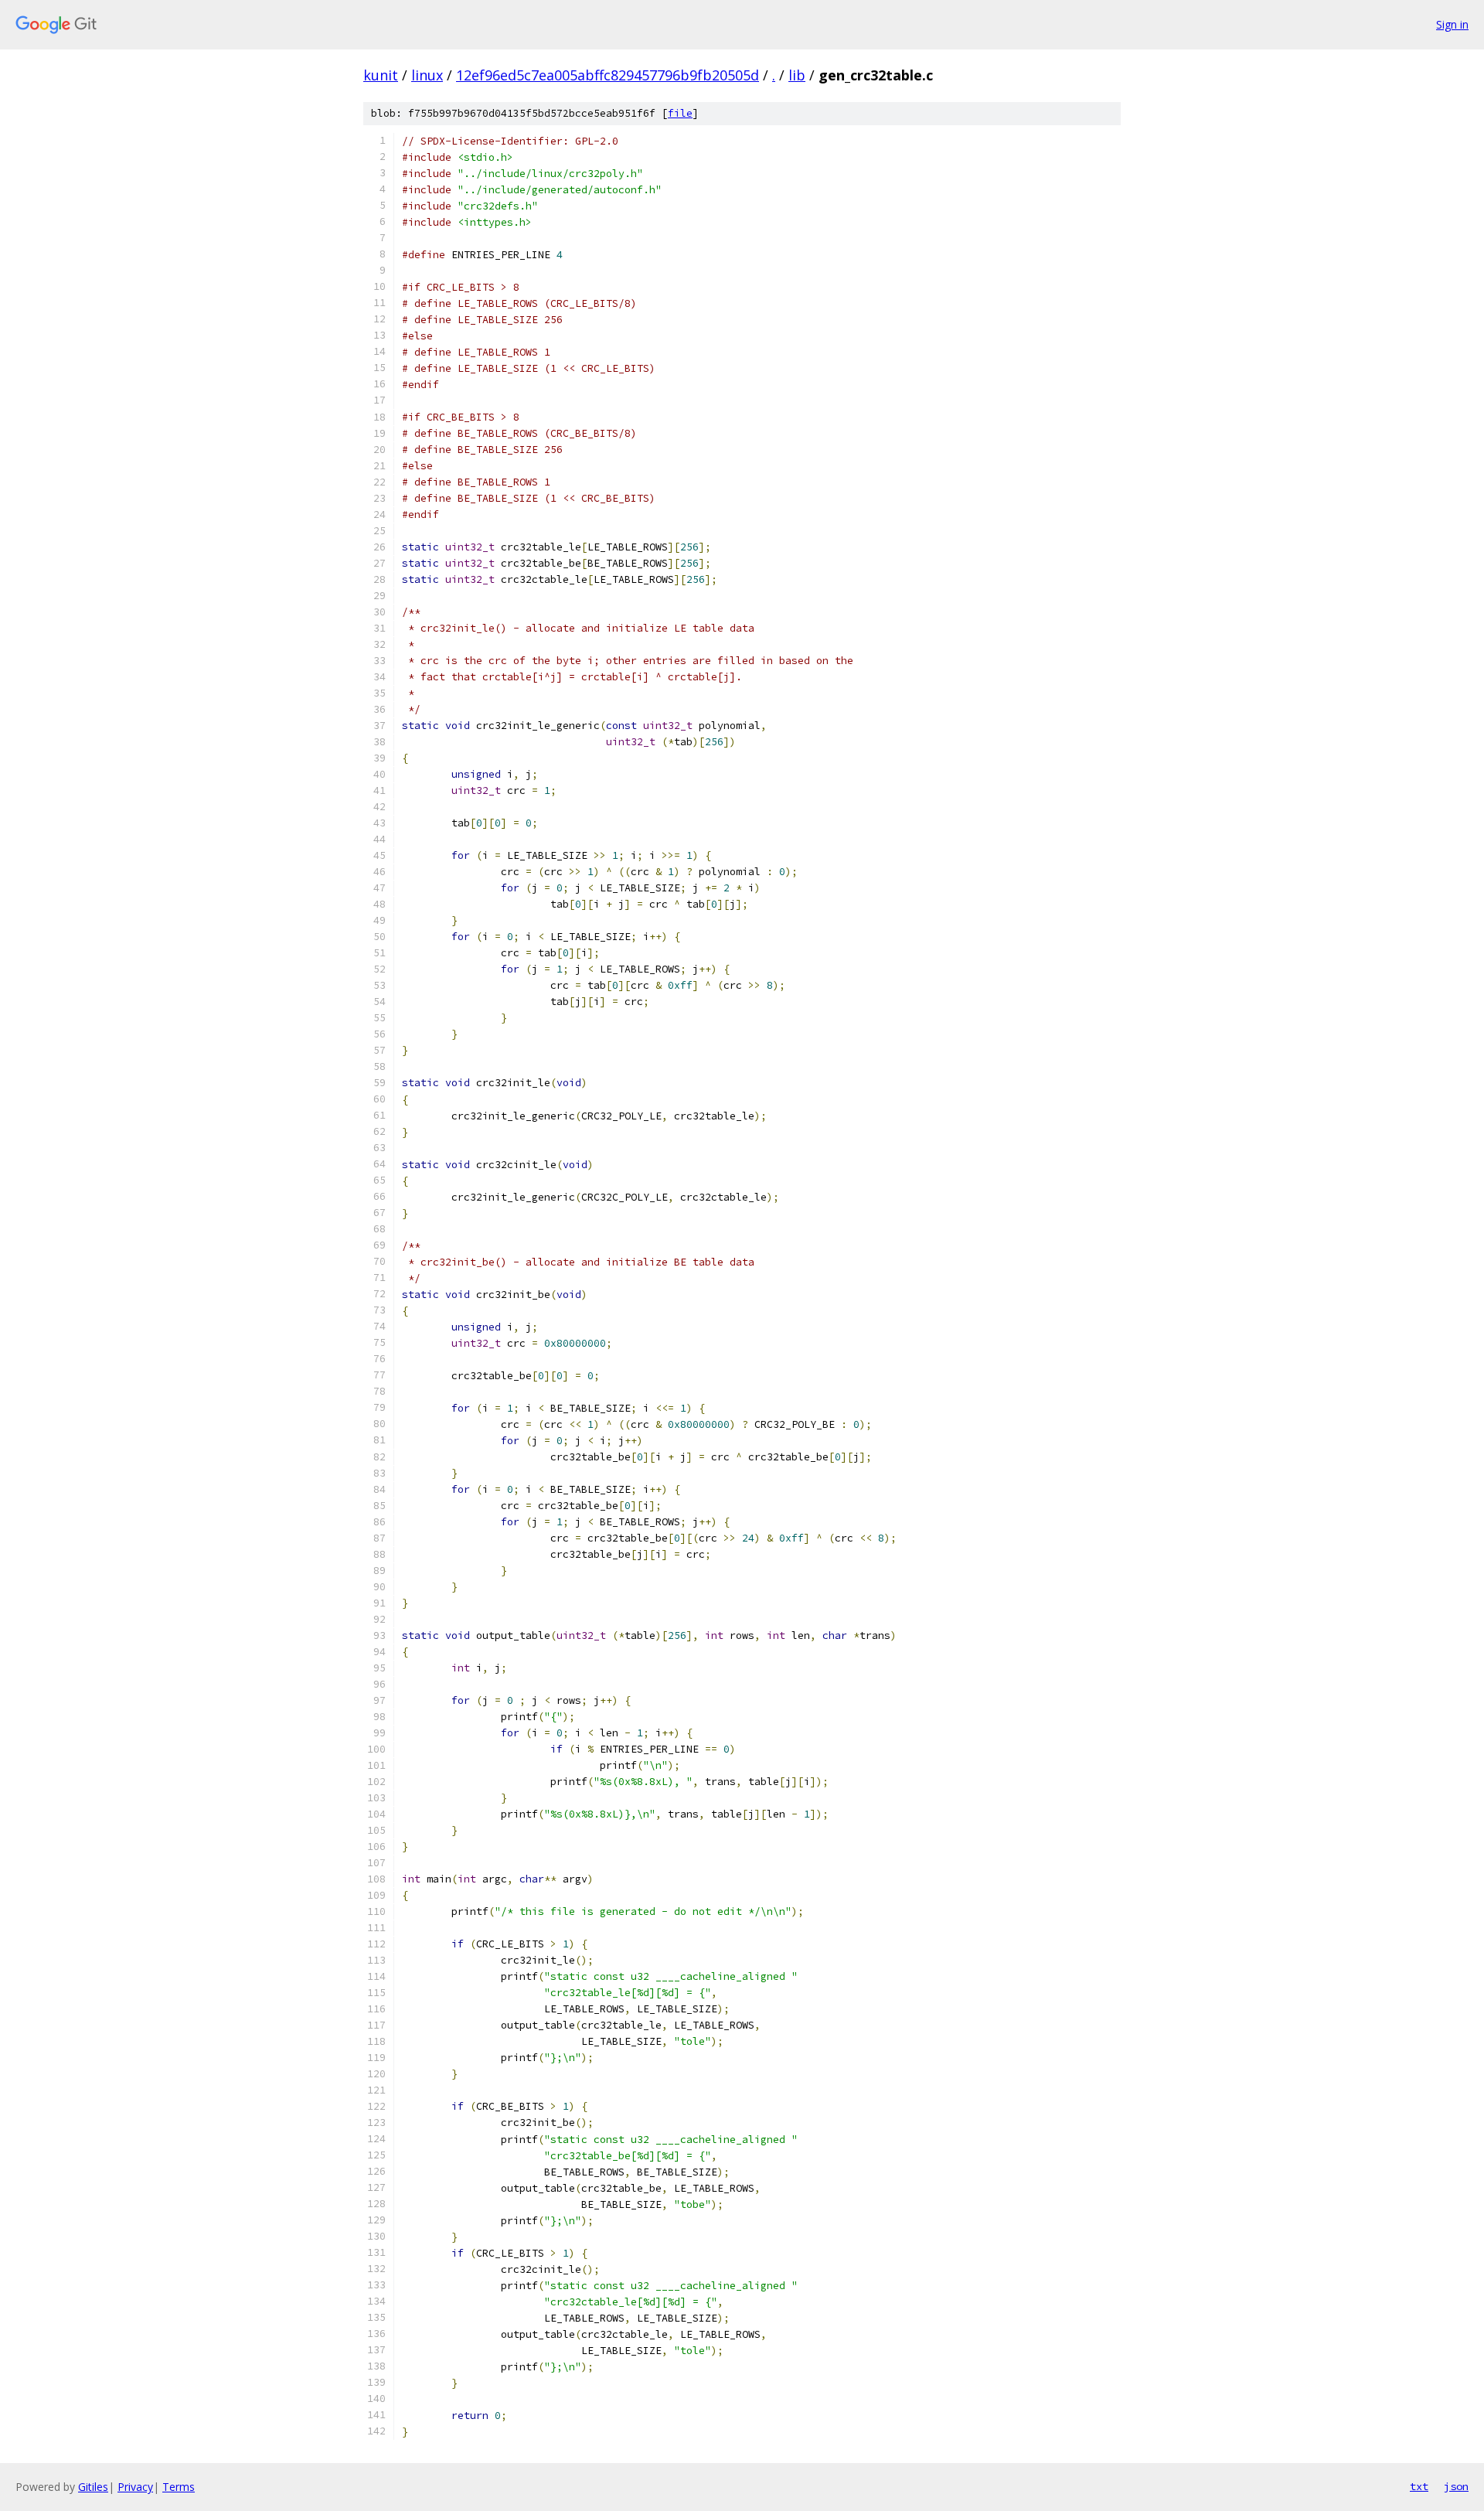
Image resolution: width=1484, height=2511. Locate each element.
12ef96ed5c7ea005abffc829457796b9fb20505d (608, 75)
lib (797, 75)
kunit (381, 75)
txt (1419, 2486)
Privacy (135, 2487)
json (1456, 2486)
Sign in (1452, 24)
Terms (179, 2487)
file (680, 113)
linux (427, 75)
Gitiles (93, 2487)
